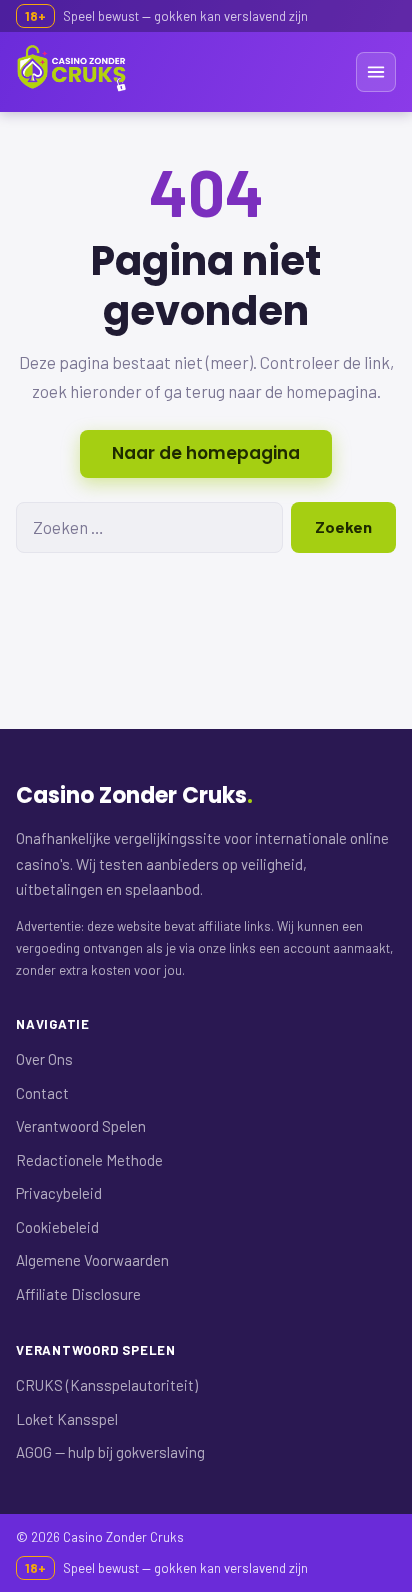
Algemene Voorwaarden (92, 1260)
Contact (42, 1093)
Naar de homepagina (206, 453)
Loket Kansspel (67, 1419)
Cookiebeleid (57, 1227)
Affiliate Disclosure (78, 1294)
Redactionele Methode (89, 1160)
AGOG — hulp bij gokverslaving (110, 1452)
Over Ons (44, 1059)
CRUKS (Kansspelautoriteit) (107, 1385)
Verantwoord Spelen (81, 1126)
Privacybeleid (59, 1193)
